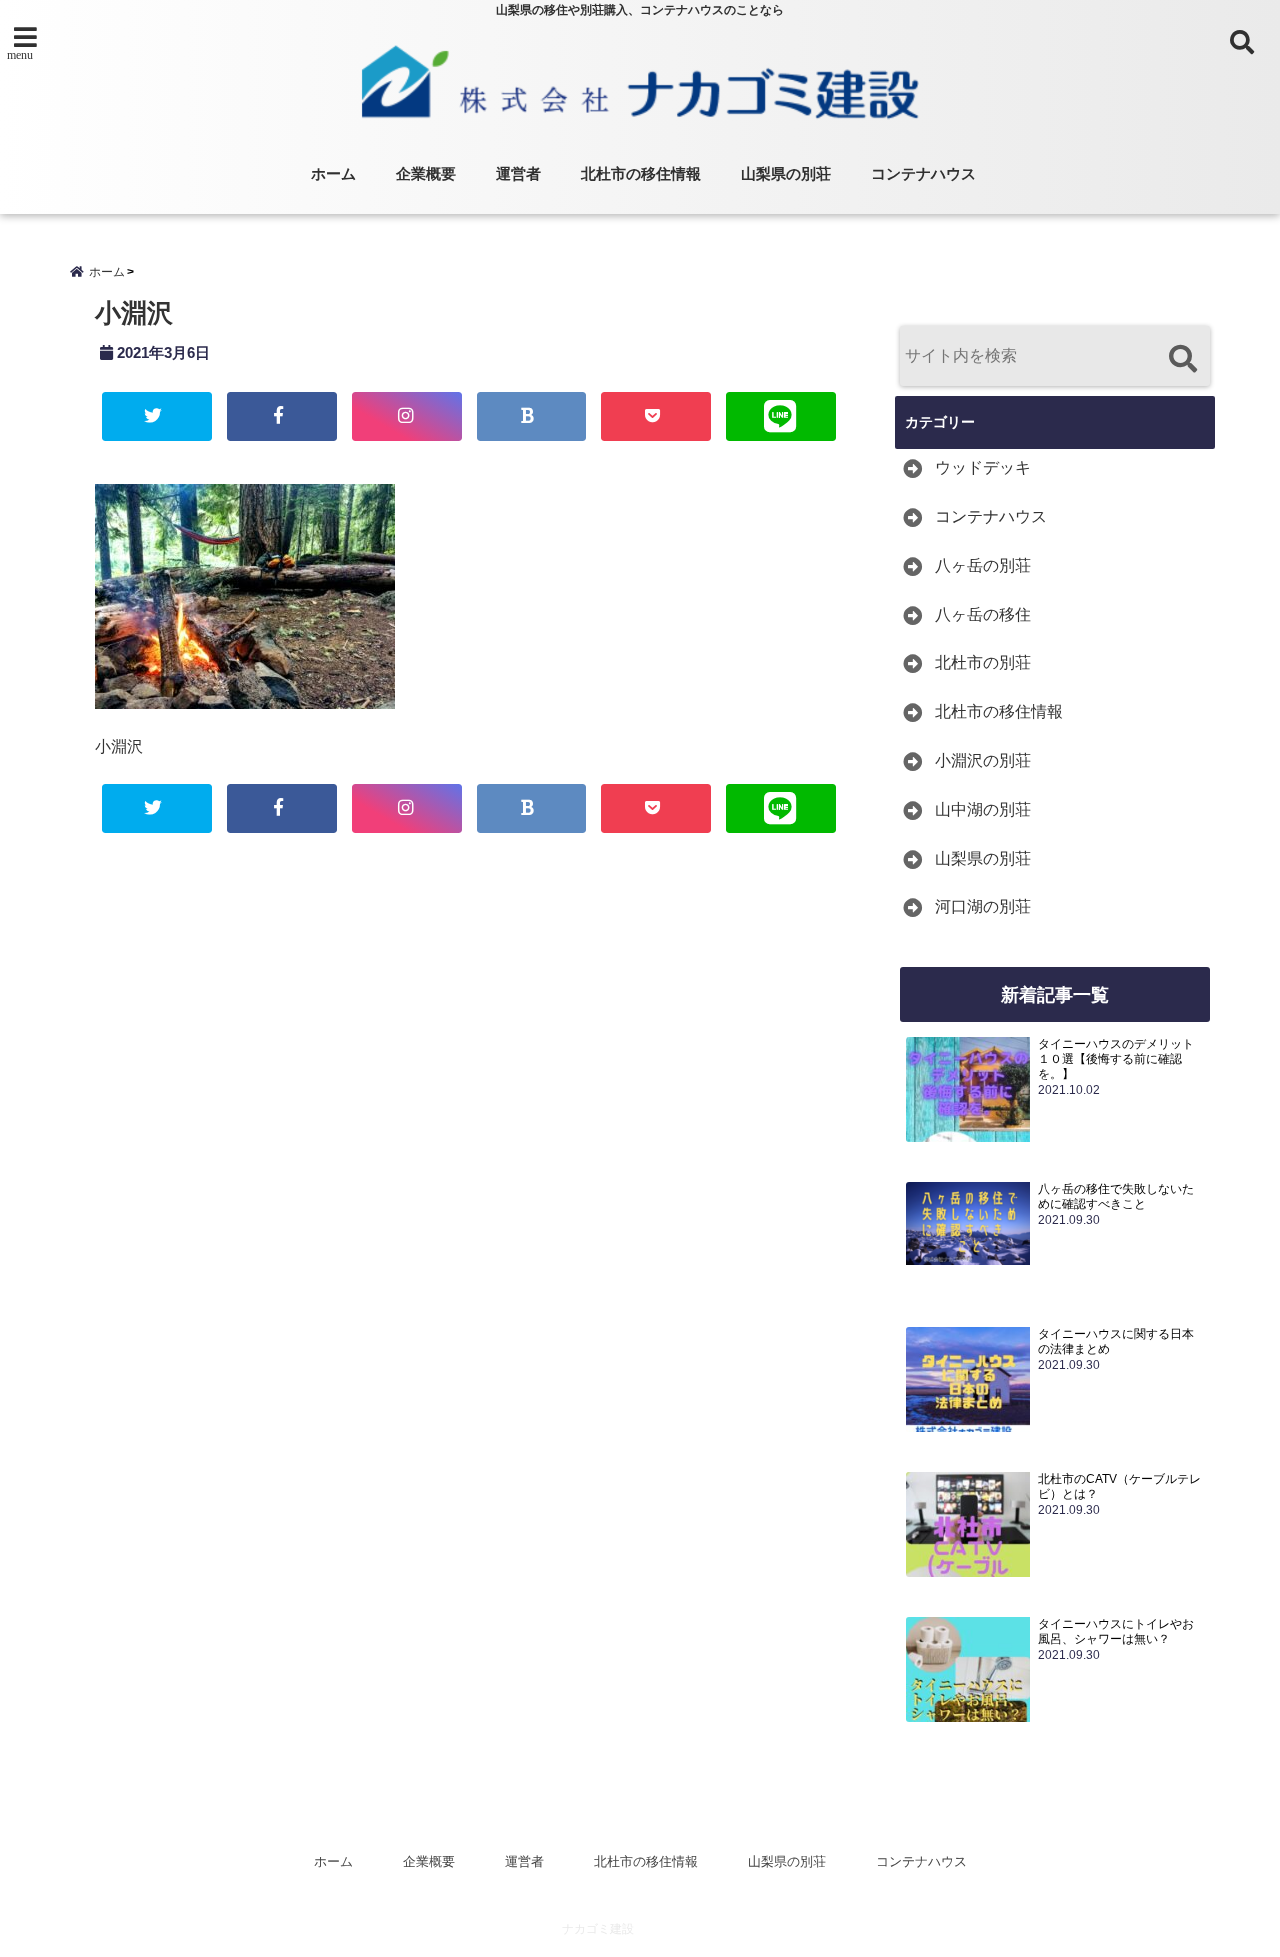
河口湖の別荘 (983, 906)
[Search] (1182, 358)
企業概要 (426, 173)
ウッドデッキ (983, 467)
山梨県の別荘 (786, 173)
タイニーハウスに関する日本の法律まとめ (1116, 1341)
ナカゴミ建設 (598, 1929)
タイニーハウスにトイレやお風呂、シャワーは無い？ (1116, 1631)
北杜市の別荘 (983, 662)
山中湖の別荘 (983, 809)
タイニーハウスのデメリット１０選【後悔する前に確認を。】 (1116, 1059)
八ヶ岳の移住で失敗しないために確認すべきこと (1116, 1196)
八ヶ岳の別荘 (983, 565)
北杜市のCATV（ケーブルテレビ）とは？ (1119, 1486)
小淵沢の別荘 (983, 760)
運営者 (518, 173)
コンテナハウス (923, 173)
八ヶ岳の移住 (983, 614)
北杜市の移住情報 (641, 173)
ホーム (333, 173)
